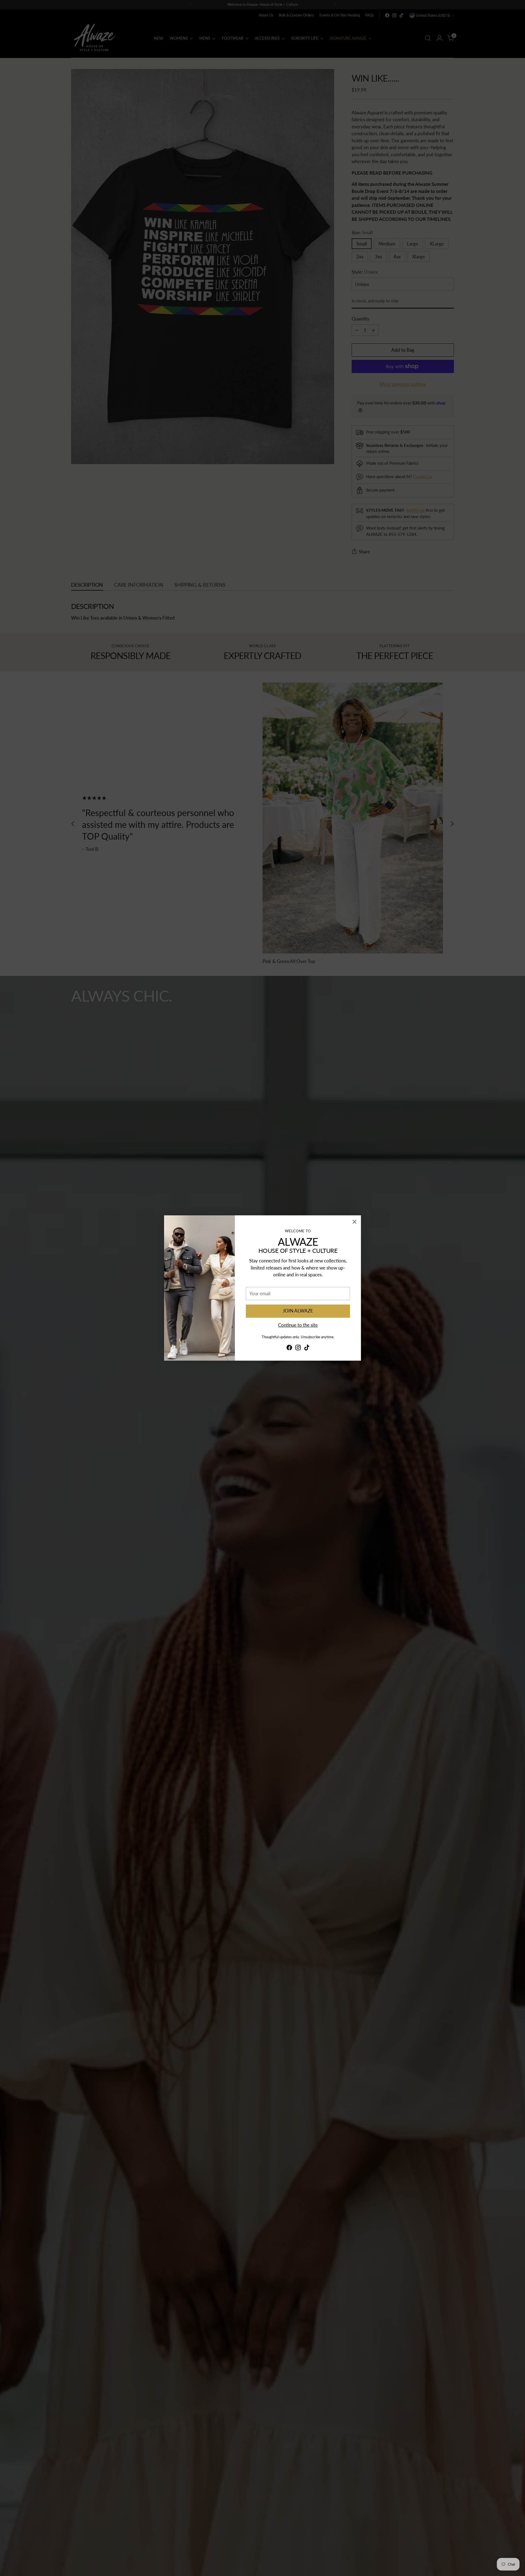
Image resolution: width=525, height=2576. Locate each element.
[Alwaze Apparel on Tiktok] (307, 1348)
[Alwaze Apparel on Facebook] (289, 1348)
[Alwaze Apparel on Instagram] (298, 1348)
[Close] (355, 1222)
